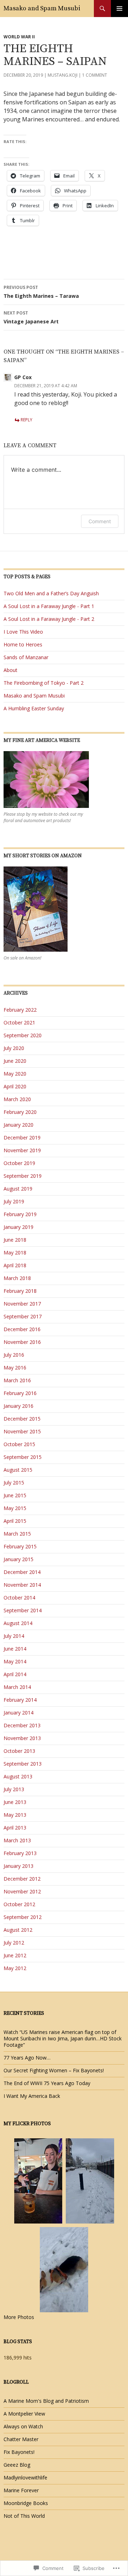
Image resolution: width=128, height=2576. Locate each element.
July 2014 (14, 1636)
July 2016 (14, 1355)
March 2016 (17, 1380)
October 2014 (19, 1598)
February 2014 (20, 1700)
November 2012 (22, 1891)
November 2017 (22, 1304)
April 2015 (15, 1521)
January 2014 (18, 1713)
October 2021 (19, 1022)
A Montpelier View (24, 2414)
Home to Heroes (23, 644)
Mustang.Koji (63, 75)
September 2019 (23, 1176)
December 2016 (22, 1329)
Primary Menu (119, 9)
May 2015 (15, 1508)
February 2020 (20, 1112)
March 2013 (17, 1840)
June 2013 (15, 1802)
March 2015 (17, 1534)
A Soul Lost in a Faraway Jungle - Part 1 (49, 606)
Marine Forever (21, 2490)
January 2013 (18, 1866)
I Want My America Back (32, 2096)
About (10, 670)
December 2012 (22, 1879)
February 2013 (20, 1853)
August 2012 (18, 1930)
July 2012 (14, 1943)
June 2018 (15, 1240)
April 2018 (15, 1265)
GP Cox (23, 377)
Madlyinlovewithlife (25, 2477)
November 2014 (22, 1585)
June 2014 (15, 1649)
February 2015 (20, 1546)
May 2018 (15, 1253)
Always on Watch (23, 2426)
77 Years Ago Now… (27, 2058)
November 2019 (22, 1150)
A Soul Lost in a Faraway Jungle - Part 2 (49, 619)
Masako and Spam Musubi (42, 8)
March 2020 (17, 1099)
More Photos (19, 2317)
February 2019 (20, 1214)
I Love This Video (23, 632)
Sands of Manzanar (26, 657)
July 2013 (14, 1789)
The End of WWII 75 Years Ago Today (47, 2083)
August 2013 (18, 1776)
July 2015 (14, 1483)
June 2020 (15, 1061)
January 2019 (18, 1227)
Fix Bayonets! (19, 2452)
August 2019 (18, 1189)
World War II (19, 37)
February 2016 (20, 1393)
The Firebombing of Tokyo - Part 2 (44, 683)
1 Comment (95, 75)
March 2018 (17, 1278)
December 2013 (22, 1725)
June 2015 (15, 1495)
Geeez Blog (17, 2465)
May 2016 (15, 1368)
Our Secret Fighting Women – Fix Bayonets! (54, 2070)
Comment (100, 521)
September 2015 (23, 1457)
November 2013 (22, 1738)
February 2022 (20, 1010)
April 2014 (15, 1674)
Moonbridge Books (26, 2503)
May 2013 (15, 1815)
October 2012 (19, 1904)
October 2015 (19, 1444)
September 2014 (23, 1610)
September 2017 (23, 1316)
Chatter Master (21, 2439)
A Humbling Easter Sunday (34, 708)
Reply (26, 420)
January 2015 (18, 1559)
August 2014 (18, 1623)
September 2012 (23, 1917)
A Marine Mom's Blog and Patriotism (46, 2401)
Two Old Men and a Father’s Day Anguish (51, 593)
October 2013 (19, 1751)
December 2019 (22, 1137)
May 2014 (15, 1661)
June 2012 (15, 1955)
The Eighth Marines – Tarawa (41, 292)
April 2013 (15, 1828)
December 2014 (22, 1572)
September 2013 (23, 1764)
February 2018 (20, 1291)
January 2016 (18, 1406)
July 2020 (14, 1048)
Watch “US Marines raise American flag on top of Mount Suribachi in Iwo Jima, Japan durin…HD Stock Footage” (63, 2038)
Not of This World (24, 2516)
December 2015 (22, 1419)
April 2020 (15, 1086)
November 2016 (22, 1342)
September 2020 (23, 1035)
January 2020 (18, 1125)
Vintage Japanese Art (31, 317)
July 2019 (14, 1201)
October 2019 (19, 1163)
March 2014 (17, 1687)
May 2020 (15, 1074)
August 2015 (18, 1470)
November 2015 (22, 1431)
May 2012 (15, 1968)
